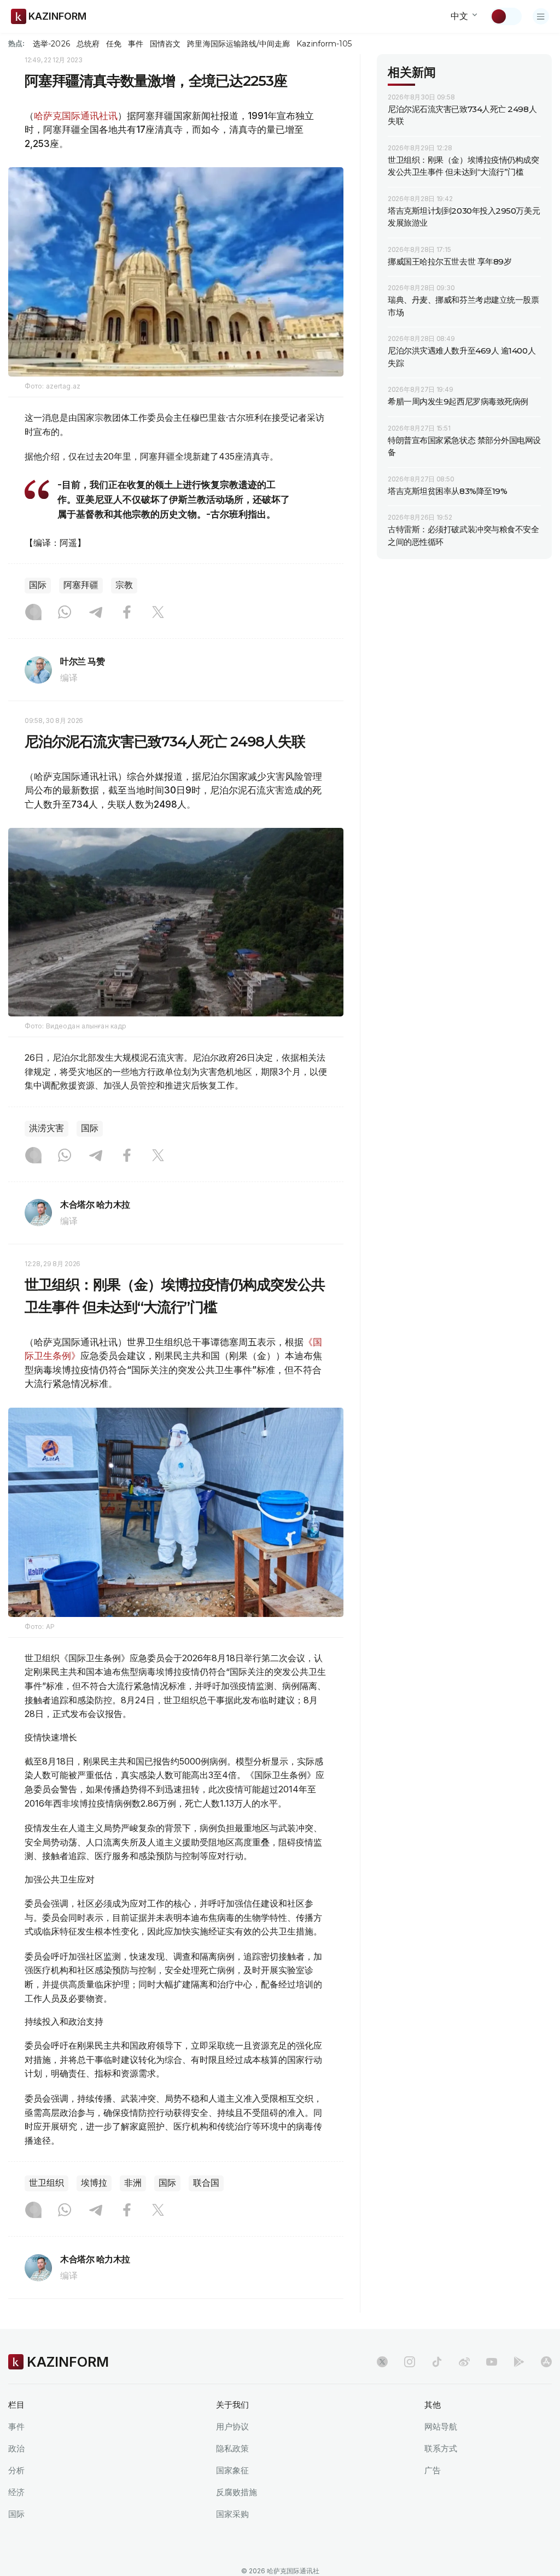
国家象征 (232, 2470)
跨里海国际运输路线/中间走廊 (238, 44)
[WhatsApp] (65, 613)
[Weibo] (464, 2362)
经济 (16, 2492)
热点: (16, 43)
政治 (16, 2448)
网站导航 (441, 2427)
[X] (158, 613)
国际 (38, 585)
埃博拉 (94, 2183)
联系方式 (441, 2448)
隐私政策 (232, 2448)
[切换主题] (506, 16)
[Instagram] (33, 613)
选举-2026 (51, 44)
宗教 (124, 585)
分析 (16, 2470)
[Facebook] (127, 613)
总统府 (88, 44)
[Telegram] (96, 613)
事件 (136, 44)
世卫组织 (46, 2183)
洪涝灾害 (46, 1128)
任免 (114, 44)
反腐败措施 (237, 2492)
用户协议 (232, 2427)
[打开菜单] (541, 16)
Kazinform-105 (324, 44)
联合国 (206, 2183)
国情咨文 (165, 44)
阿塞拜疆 (81, 585)
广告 (433, 2470)
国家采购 (232, 2514)
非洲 (133, 2183)
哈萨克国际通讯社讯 (76, 116)
